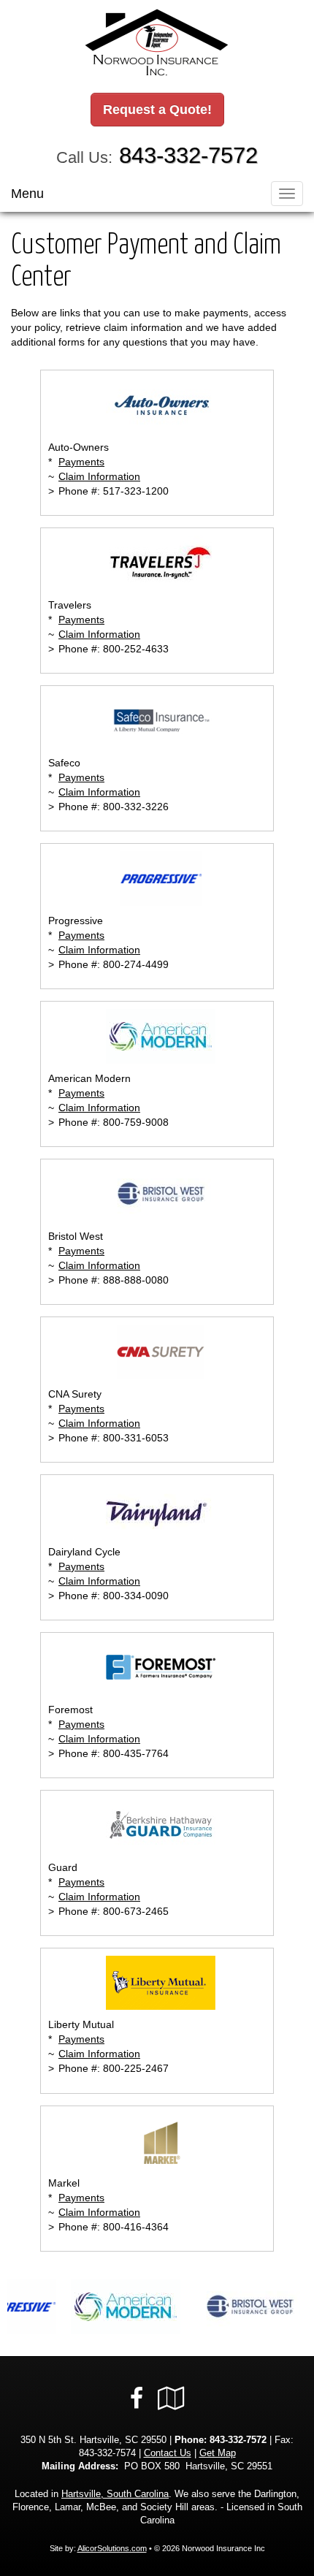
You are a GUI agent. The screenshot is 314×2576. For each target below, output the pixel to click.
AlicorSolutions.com (112, 2548)
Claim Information (99, 476)
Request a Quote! (157, 110)
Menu (27, 194)
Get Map (218, 2453)
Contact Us (168, 2453)
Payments (81, 462)
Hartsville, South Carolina (115, 2494)
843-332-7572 (188, 155)
